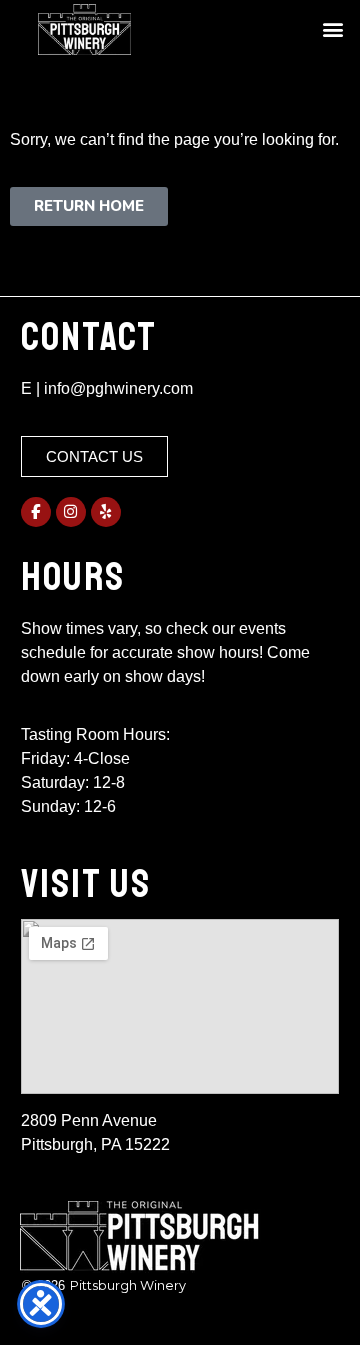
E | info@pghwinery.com (107, 388)
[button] (332, 29)
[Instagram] (71, 512)
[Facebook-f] (36, 512)
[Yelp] (106, 512)
